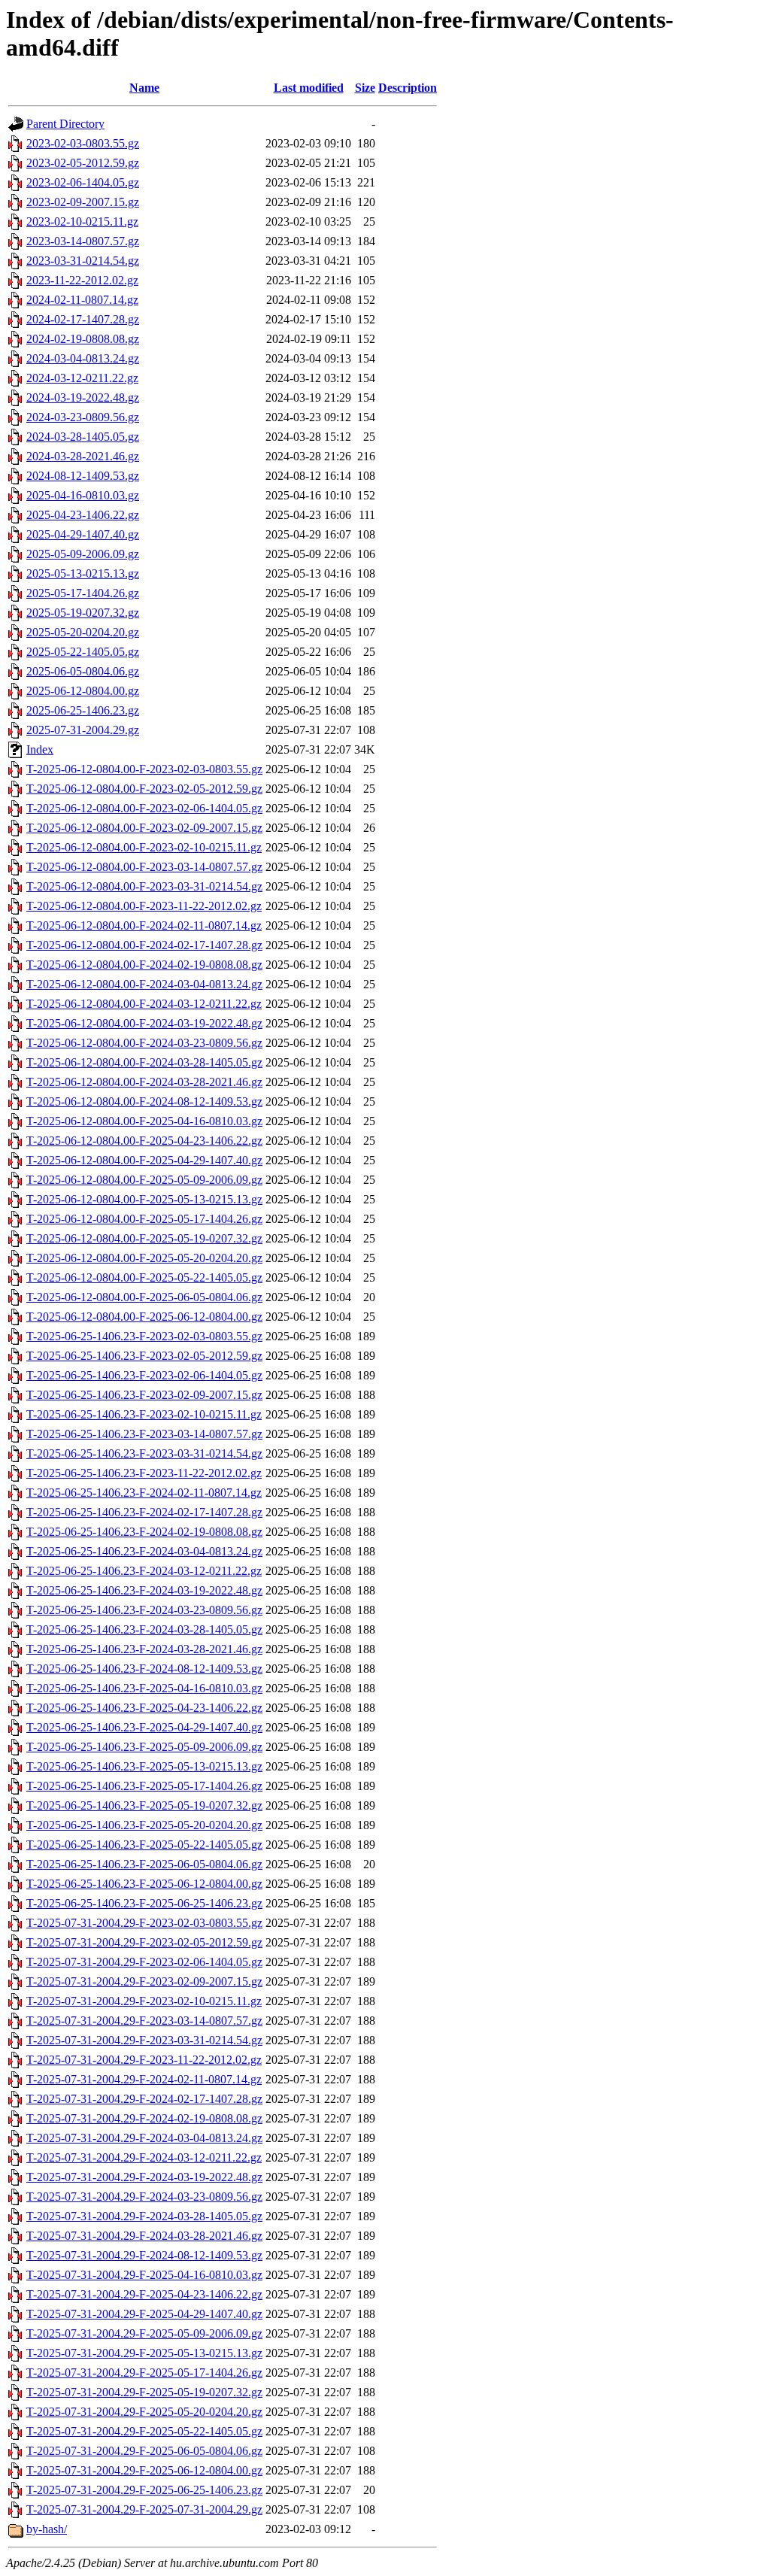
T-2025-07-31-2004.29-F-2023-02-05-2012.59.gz (144, 1942)
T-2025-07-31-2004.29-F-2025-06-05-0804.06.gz (144, 2451)
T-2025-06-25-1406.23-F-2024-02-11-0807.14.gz (144, 1493)
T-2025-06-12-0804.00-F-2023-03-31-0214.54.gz (144, 886)
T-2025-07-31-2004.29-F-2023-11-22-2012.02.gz (144, 2060)
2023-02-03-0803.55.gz (83, 143)
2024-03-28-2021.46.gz (83, 456)
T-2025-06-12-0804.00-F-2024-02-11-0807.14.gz (144, 925)
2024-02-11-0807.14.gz (82, 300)
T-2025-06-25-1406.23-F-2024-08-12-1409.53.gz (144, 1669)
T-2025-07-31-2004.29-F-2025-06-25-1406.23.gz (144, 2490)
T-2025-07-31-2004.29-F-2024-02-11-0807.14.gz (144, 2079)
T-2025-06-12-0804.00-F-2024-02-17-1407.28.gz (144, 945)
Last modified (309, 88)
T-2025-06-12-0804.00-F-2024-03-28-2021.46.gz (144, 1082)
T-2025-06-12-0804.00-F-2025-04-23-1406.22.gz (144, 1141)
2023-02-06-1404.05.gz (83, 182)
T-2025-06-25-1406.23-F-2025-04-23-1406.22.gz (144, 1708)
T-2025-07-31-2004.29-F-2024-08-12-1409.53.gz (144, 2255)
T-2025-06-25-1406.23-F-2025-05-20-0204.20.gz (144, 1825)
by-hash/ (47, 2529)
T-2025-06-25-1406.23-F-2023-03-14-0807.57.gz (144, 1434)
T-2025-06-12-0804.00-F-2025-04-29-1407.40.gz (144, 1160)
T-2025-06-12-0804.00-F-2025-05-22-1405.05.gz (144, 1277)
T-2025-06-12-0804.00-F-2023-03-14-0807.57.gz (144, 867)
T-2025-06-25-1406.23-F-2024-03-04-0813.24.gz (144, 1551)
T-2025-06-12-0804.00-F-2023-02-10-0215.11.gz (144, 847)
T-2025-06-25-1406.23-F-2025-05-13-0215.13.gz (144, 1766)
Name (144, 88)
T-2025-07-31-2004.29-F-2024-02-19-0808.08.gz (144, 2118)
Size (365, 88)
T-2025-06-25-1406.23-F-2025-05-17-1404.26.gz (144, 1786)
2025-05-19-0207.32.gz (83, 613)
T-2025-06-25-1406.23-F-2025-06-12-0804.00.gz (144, 1884)
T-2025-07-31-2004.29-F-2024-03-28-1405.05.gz (144, 2216)
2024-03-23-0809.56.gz (83, 417)
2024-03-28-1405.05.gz (83, 437)
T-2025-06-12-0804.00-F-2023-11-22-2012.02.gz (144, 906)
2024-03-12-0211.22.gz (82, 378)
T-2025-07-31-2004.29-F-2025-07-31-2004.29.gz (144, 2509)
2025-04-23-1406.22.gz (83, 515)
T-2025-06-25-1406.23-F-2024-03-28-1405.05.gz (144, 1629)
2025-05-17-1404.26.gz (83, 593)
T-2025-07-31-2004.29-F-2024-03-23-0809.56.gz (144, 2197)
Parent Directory (65, 124)
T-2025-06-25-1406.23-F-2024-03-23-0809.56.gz (144, 1610)
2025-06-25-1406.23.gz (83, 710)
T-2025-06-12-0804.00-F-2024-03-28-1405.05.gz (144, 1062)
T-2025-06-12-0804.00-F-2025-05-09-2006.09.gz (144, 1180)
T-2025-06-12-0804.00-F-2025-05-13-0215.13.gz (144, 1199)
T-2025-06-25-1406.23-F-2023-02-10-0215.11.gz (144, 1414)
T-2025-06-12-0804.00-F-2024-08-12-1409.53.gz (144, 1101)
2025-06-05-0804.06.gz (83, 671)
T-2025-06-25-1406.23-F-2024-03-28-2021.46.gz (144, 1649)
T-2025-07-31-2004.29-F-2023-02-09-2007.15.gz (144, 1981)
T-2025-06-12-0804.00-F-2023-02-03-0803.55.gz (144, 769)
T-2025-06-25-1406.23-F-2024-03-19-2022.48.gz (144, 1590)
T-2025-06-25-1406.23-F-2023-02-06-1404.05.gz (144, 1375)
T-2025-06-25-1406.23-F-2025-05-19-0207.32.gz (144, 1805)
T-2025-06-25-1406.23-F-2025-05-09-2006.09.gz (144, 1747)
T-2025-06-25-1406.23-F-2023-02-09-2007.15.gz (144, 1395)
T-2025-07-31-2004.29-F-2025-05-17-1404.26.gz (144, 2373)
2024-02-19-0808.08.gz (83, 339)
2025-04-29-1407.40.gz (83, 534)
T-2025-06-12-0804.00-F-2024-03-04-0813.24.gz (144, 984)
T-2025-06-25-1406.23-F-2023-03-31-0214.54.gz (144, 1453)
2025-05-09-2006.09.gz (83, 554)
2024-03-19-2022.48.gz (83, 397)
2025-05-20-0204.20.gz (83, 632)
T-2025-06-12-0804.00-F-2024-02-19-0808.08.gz (144, 965)
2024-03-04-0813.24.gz (83, 358)
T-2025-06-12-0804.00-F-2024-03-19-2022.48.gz (144, 1023)
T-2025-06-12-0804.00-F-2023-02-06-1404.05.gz (144, 808)
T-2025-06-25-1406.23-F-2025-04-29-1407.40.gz (144, 1727)
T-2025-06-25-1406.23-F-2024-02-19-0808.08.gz (144, 1532)
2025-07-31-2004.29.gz (83, 730)
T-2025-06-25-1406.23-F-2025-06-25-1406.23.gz (144, 1903)
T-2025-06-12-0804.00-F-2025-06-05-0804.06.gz (144, 1297)
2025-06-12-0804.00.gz (83, 691)
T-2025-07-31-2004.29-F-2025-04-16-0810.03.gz (144, 2275)
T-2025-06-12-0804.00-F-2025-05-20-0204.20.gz (144, 1258)
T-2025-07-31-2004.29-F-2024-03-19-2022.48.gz (144, 2177)
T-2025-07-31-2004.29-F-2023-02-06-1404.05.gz (144, 1962)
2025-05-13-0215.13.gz (83, 573)
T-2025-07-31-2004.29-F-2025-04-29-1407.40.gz (144, 2314)
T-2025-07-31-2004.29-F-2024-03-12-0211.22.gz (144, 2157)
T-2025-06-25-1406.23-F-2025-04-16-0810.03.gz (144, 1688)
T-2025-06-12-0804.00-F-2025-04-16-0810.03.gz (144, 1121)
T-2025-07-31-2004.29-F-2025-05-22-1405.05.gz (144, 2431)
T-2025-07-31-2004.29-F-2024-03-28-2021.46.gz (144, 2236)
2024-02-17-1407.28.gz (83, 319)
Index (40, 749)
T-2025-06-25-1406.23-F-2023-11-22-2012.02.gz (144, 1473)
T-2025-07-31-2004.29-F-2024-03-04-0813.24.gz (144, 2138)
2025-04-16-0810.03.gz (83, 495)
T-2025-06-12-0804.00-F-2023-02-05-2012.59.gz (144, 789)
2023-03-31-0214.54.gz (83, 261)
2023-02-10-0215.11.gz (82, 221)
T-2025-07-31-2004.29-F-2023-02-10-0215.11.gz (144, 2001)
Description (408, 88)
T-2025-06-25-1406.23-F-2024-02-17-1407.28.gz (144, 1512)
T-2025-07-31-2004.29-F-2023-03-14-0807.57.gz (144, 2021)
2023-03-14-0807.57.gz (83, 241)
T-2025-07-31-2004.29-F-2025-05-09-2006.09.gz (144, 2333)
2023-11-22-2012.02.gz (82, 280)
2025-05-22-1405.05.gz (83, 652)
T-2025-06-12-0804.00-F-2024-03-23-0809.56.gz (144, 1043)
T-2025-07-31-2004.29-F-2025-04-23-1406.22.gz (144, 2294)
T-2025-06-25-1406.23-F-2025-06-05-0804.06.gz (144, 1864)
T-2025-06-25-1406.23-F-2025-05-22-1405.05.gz (144, 1845)
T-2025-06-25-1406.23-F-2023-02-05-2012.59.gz (144, 1356)
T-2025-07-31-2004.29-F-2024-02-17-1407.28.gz (144, 2099)
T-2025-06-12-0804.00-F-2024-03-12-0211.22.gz (144, 1004)
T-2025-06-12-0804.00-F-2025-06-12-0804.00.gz (144, 1317)
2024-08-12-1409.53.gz (83, 476)
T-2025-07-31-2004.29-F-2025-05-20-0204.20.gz (144, 2412)
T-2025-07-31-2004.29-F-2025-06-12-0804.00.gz (144, 2470)
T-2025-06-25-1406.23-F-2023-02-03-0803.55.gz (144, 1336)
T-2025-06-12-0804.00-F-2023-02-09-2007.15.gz (144, 828)
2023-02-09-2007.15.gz (83, 202)
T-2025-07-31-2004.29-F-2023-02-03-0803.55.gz (144, 1923)
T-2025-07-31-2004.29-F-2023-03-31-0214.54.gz (144, 2040)
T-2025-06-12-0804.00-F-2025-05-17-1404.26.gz (144, 1219)
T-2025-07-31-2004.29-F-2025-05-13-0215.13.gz (144, 2353)
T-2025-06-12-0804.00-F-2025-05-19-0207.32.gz (144, 1238)
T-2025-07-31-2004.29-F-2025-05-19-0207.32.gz (144, 2392)
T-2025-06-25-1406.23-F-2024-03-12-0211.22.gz (144, 1571)
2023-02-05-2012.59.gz (83, 163)
